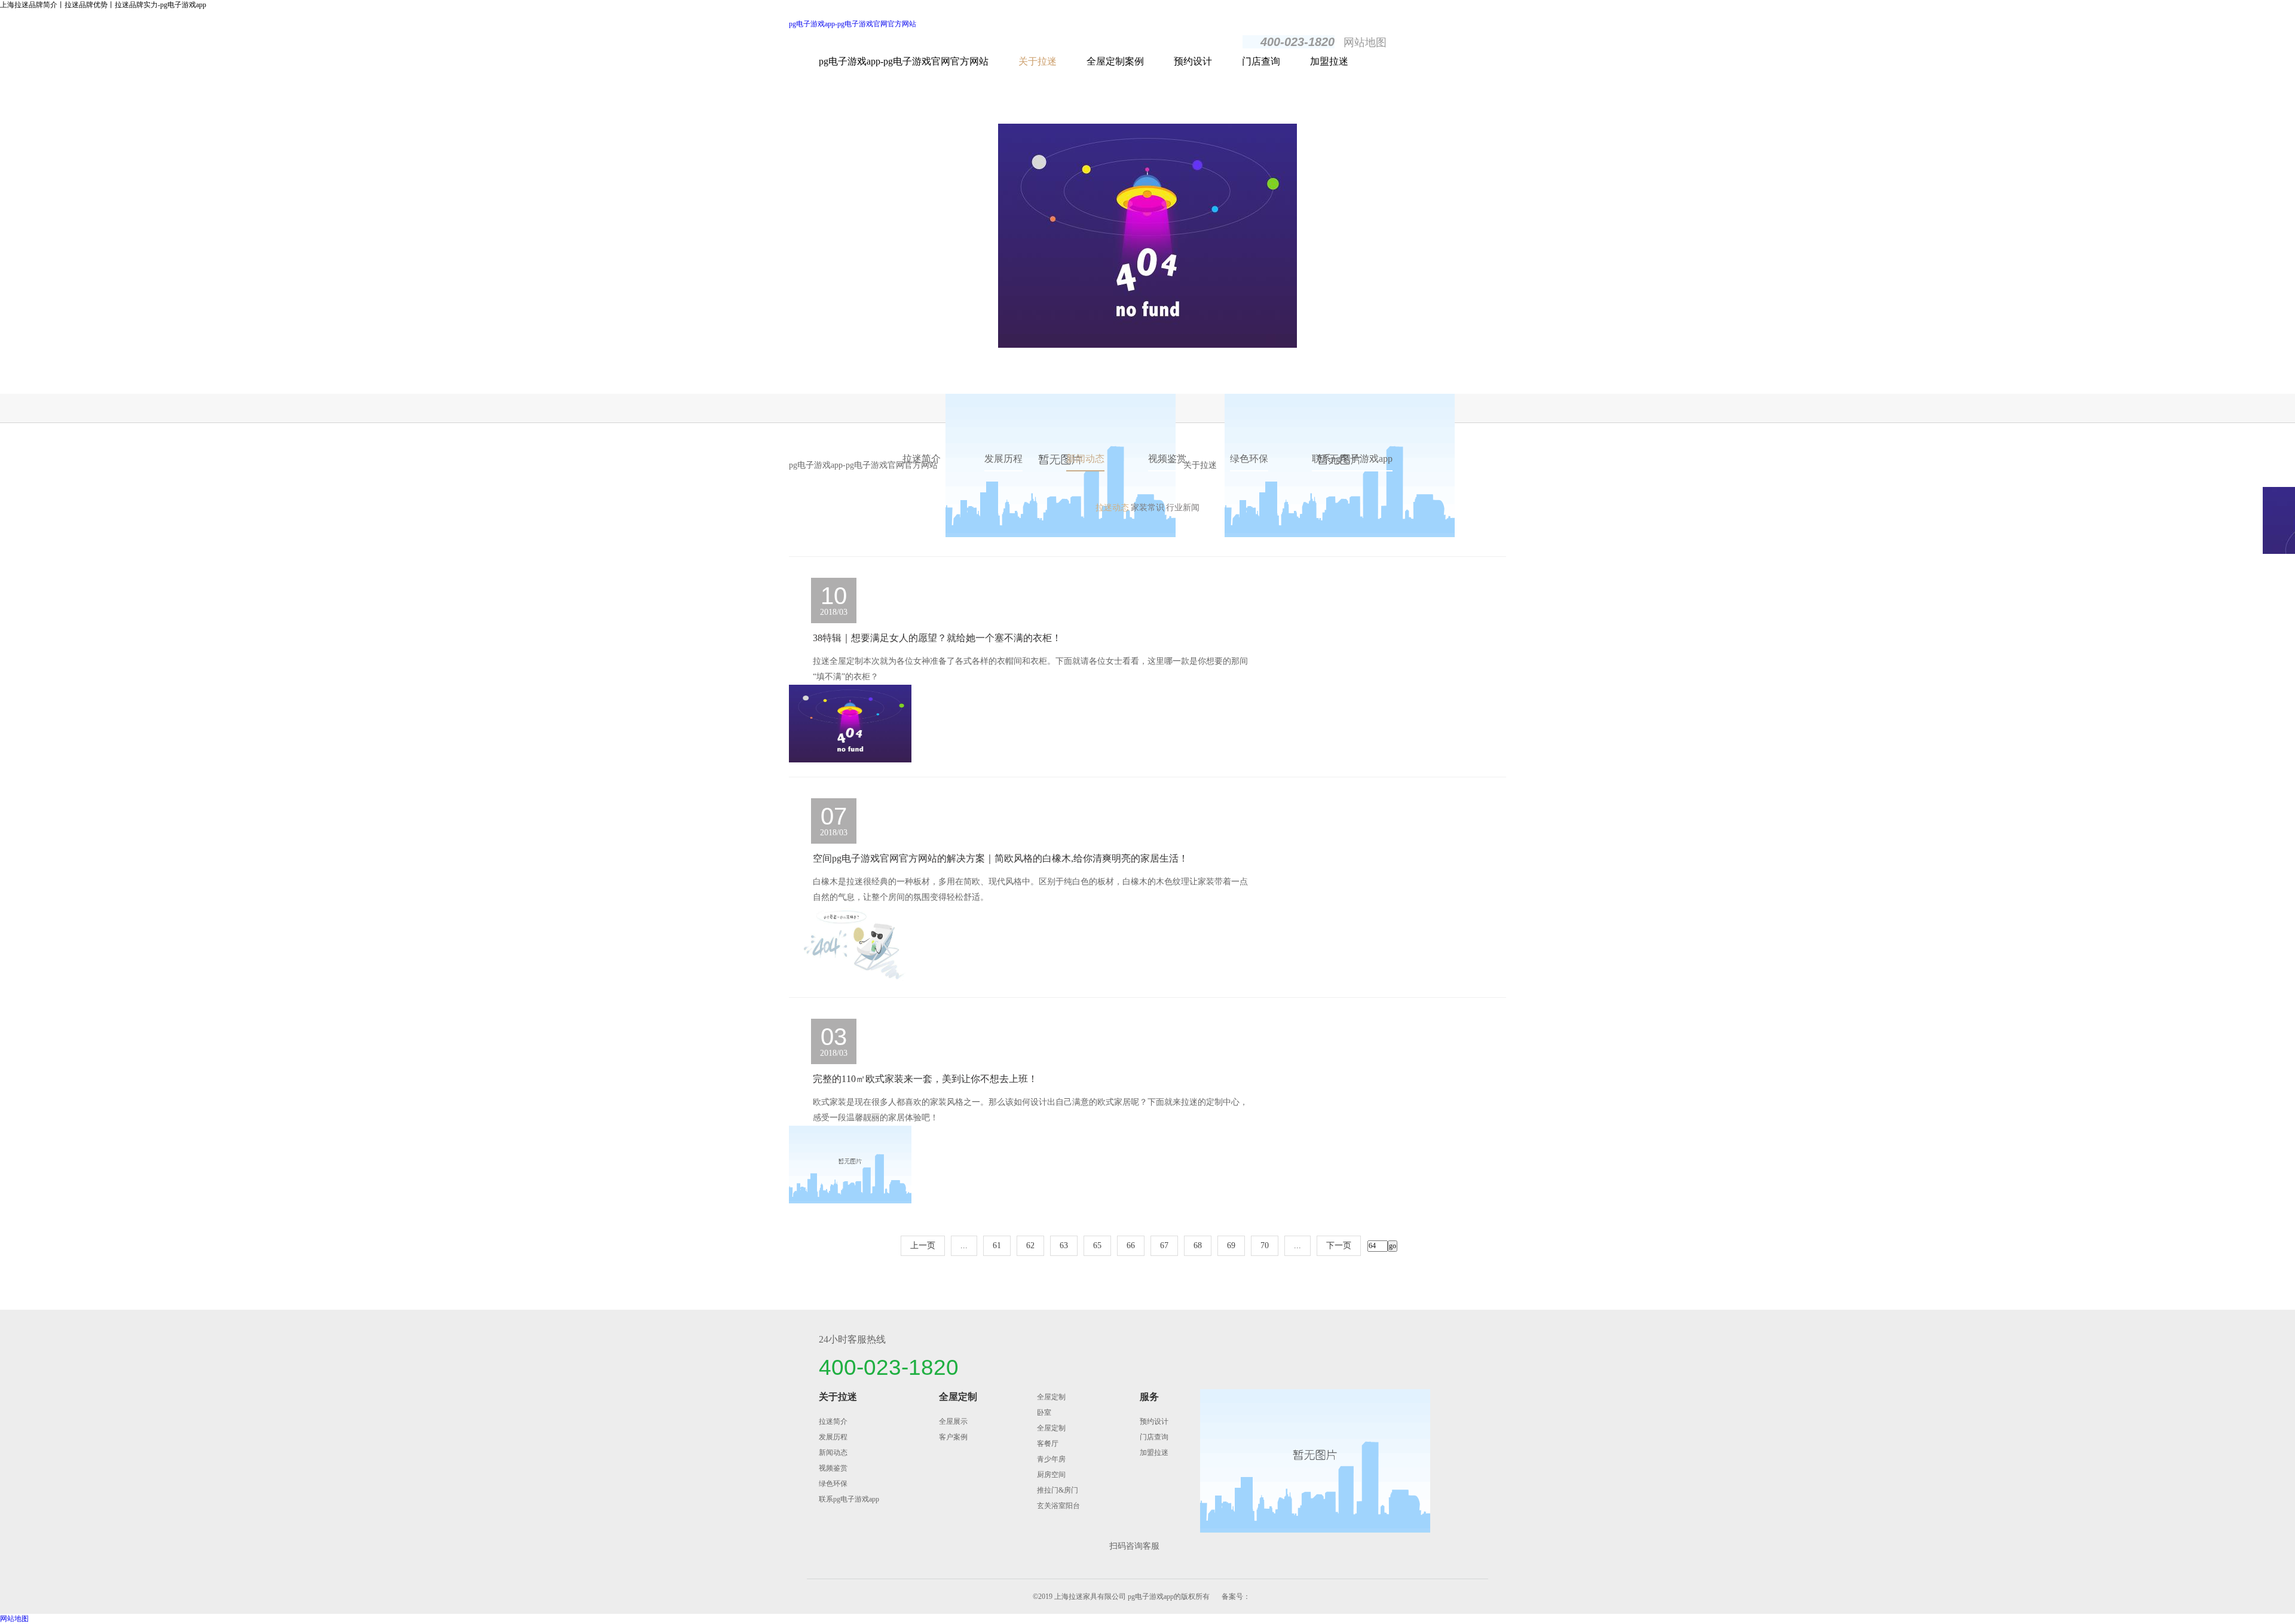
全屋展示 (953, 1421)
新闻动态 (1085, 459)
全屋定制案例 (1115, 61)
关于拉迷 (1038, 61)
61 (997, 1245)
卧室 (1044, 1412)
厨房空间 (1051, 1475)
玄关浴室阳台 (1058, 1506)
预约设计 (1193, 61)
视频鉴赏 (1167, 459)
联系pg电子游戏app (1352, 459)
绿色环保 (1249, 459)
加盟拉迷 (1329, 61)
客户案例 (953, 1437)
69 (1231, 1245)
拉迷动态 (1112, 508)
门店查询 (1261, 61)
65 (1097, 1245)
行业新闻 (1183, 508)
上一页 (923, 1245)
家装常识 (1147, 508)
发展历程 (1003, 459)
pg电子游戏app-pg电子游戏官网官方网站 (853, 24)
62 (1030, 1245)
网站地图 (1365, 42)
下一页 (1339, 1245)
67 (1164, 1245)
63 (1064, 1245)
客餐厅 (1048, 1444)
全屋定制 (958, 1397)
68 (1198, 1245)
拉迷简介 (922, 459)
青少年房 (1051, 1459)
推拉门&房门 (1058, 1490)
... (964, 1245)
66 (1131, 1245)
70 (1265, 1245)
